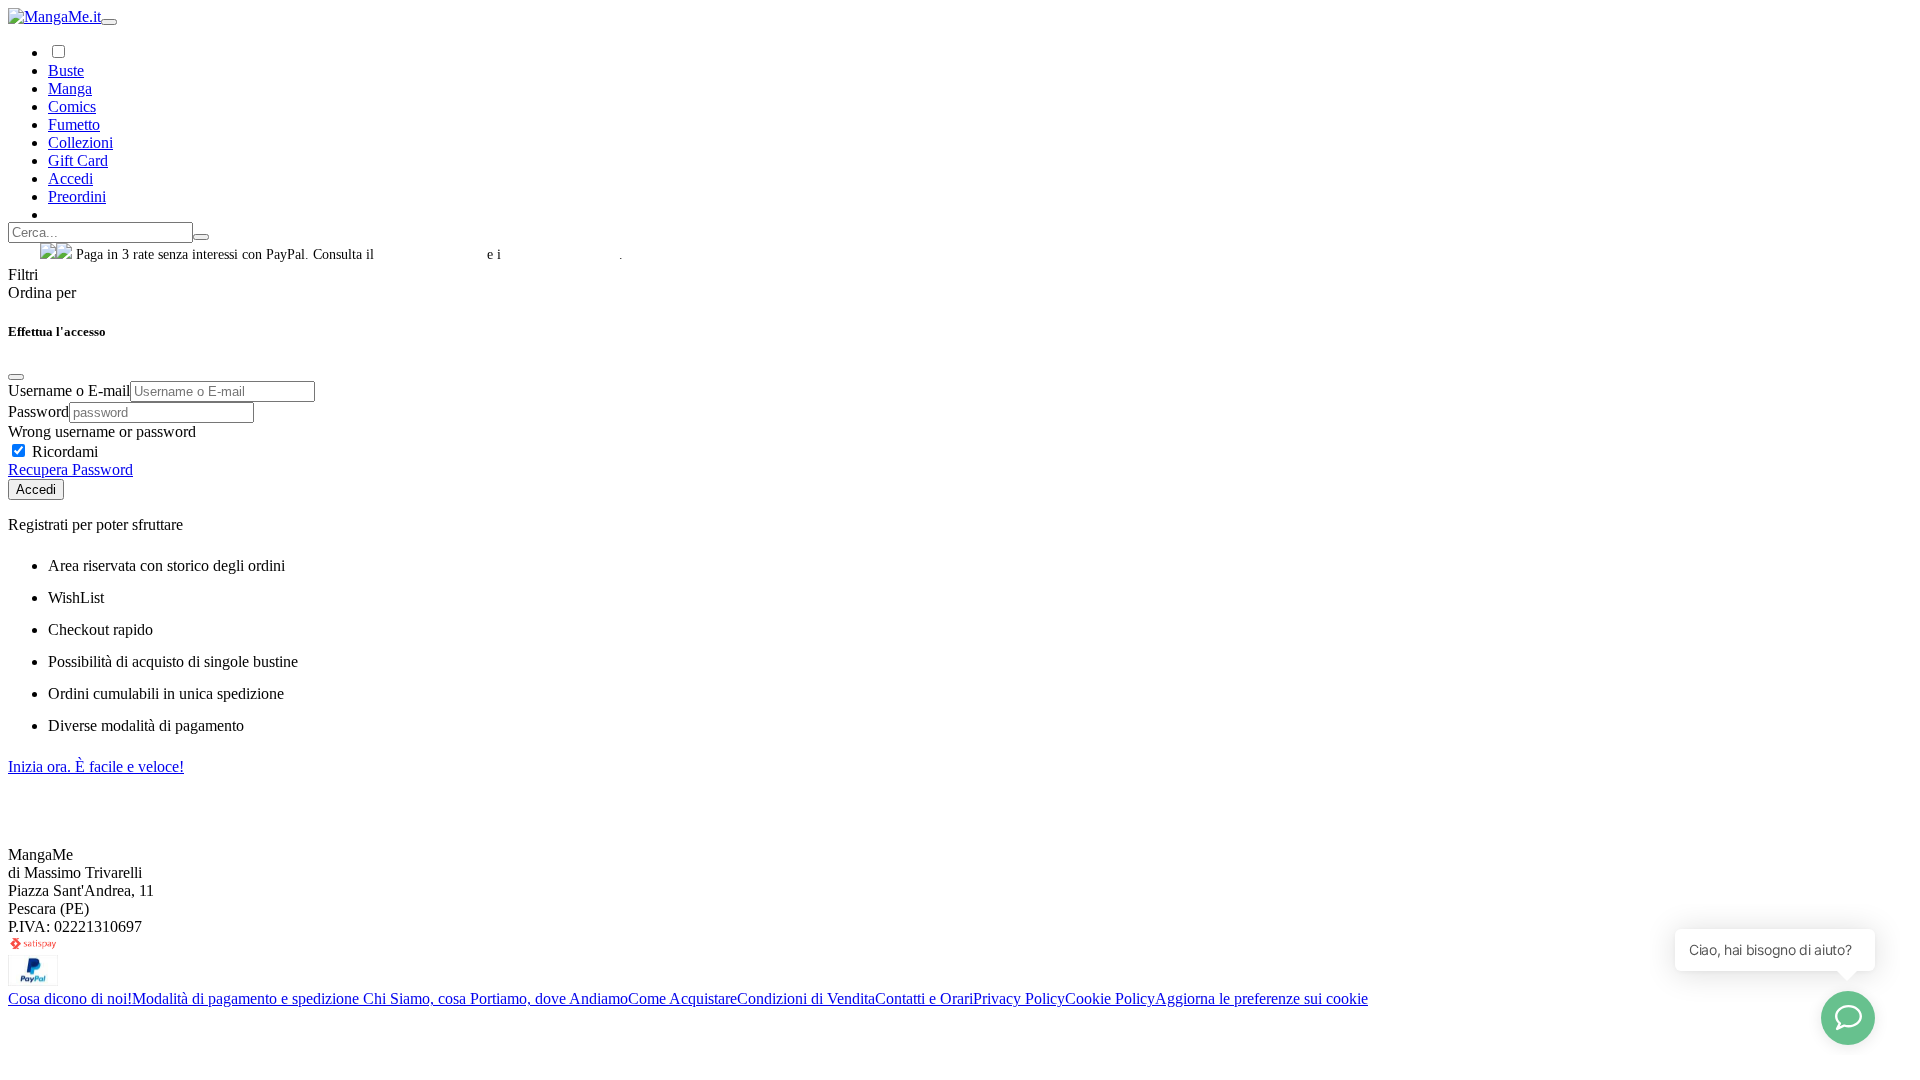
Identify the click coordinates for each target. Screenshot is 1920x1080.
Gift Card (78, 160)
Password (38, 411)
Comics (72, 106)
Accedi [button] (70, 178)
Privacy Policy (1019, 998)
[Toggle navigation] (109, 22)
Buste (66, 70)
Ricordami (63, 451)
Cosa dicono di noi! (70, 998)
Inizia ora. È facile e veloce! (96, 766)
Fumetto (74, 124)
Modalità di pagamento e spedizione (247, 998)
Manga (70, 88)
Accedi (36, 489)
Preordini (77, 196)
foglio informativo (430, 254)
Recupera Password (70, 469)
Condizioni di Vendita (806, 998)
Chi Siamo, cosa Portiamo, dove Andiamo (495, 998)
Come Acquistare (682, 998)
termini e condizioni (562, 254)
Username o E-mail (69, 390)
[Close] (16, 377)
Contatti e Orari (924, 998)
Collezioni (80, 142)
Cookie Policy (1110, 998)
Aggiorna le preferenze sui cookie (1261, 998)
